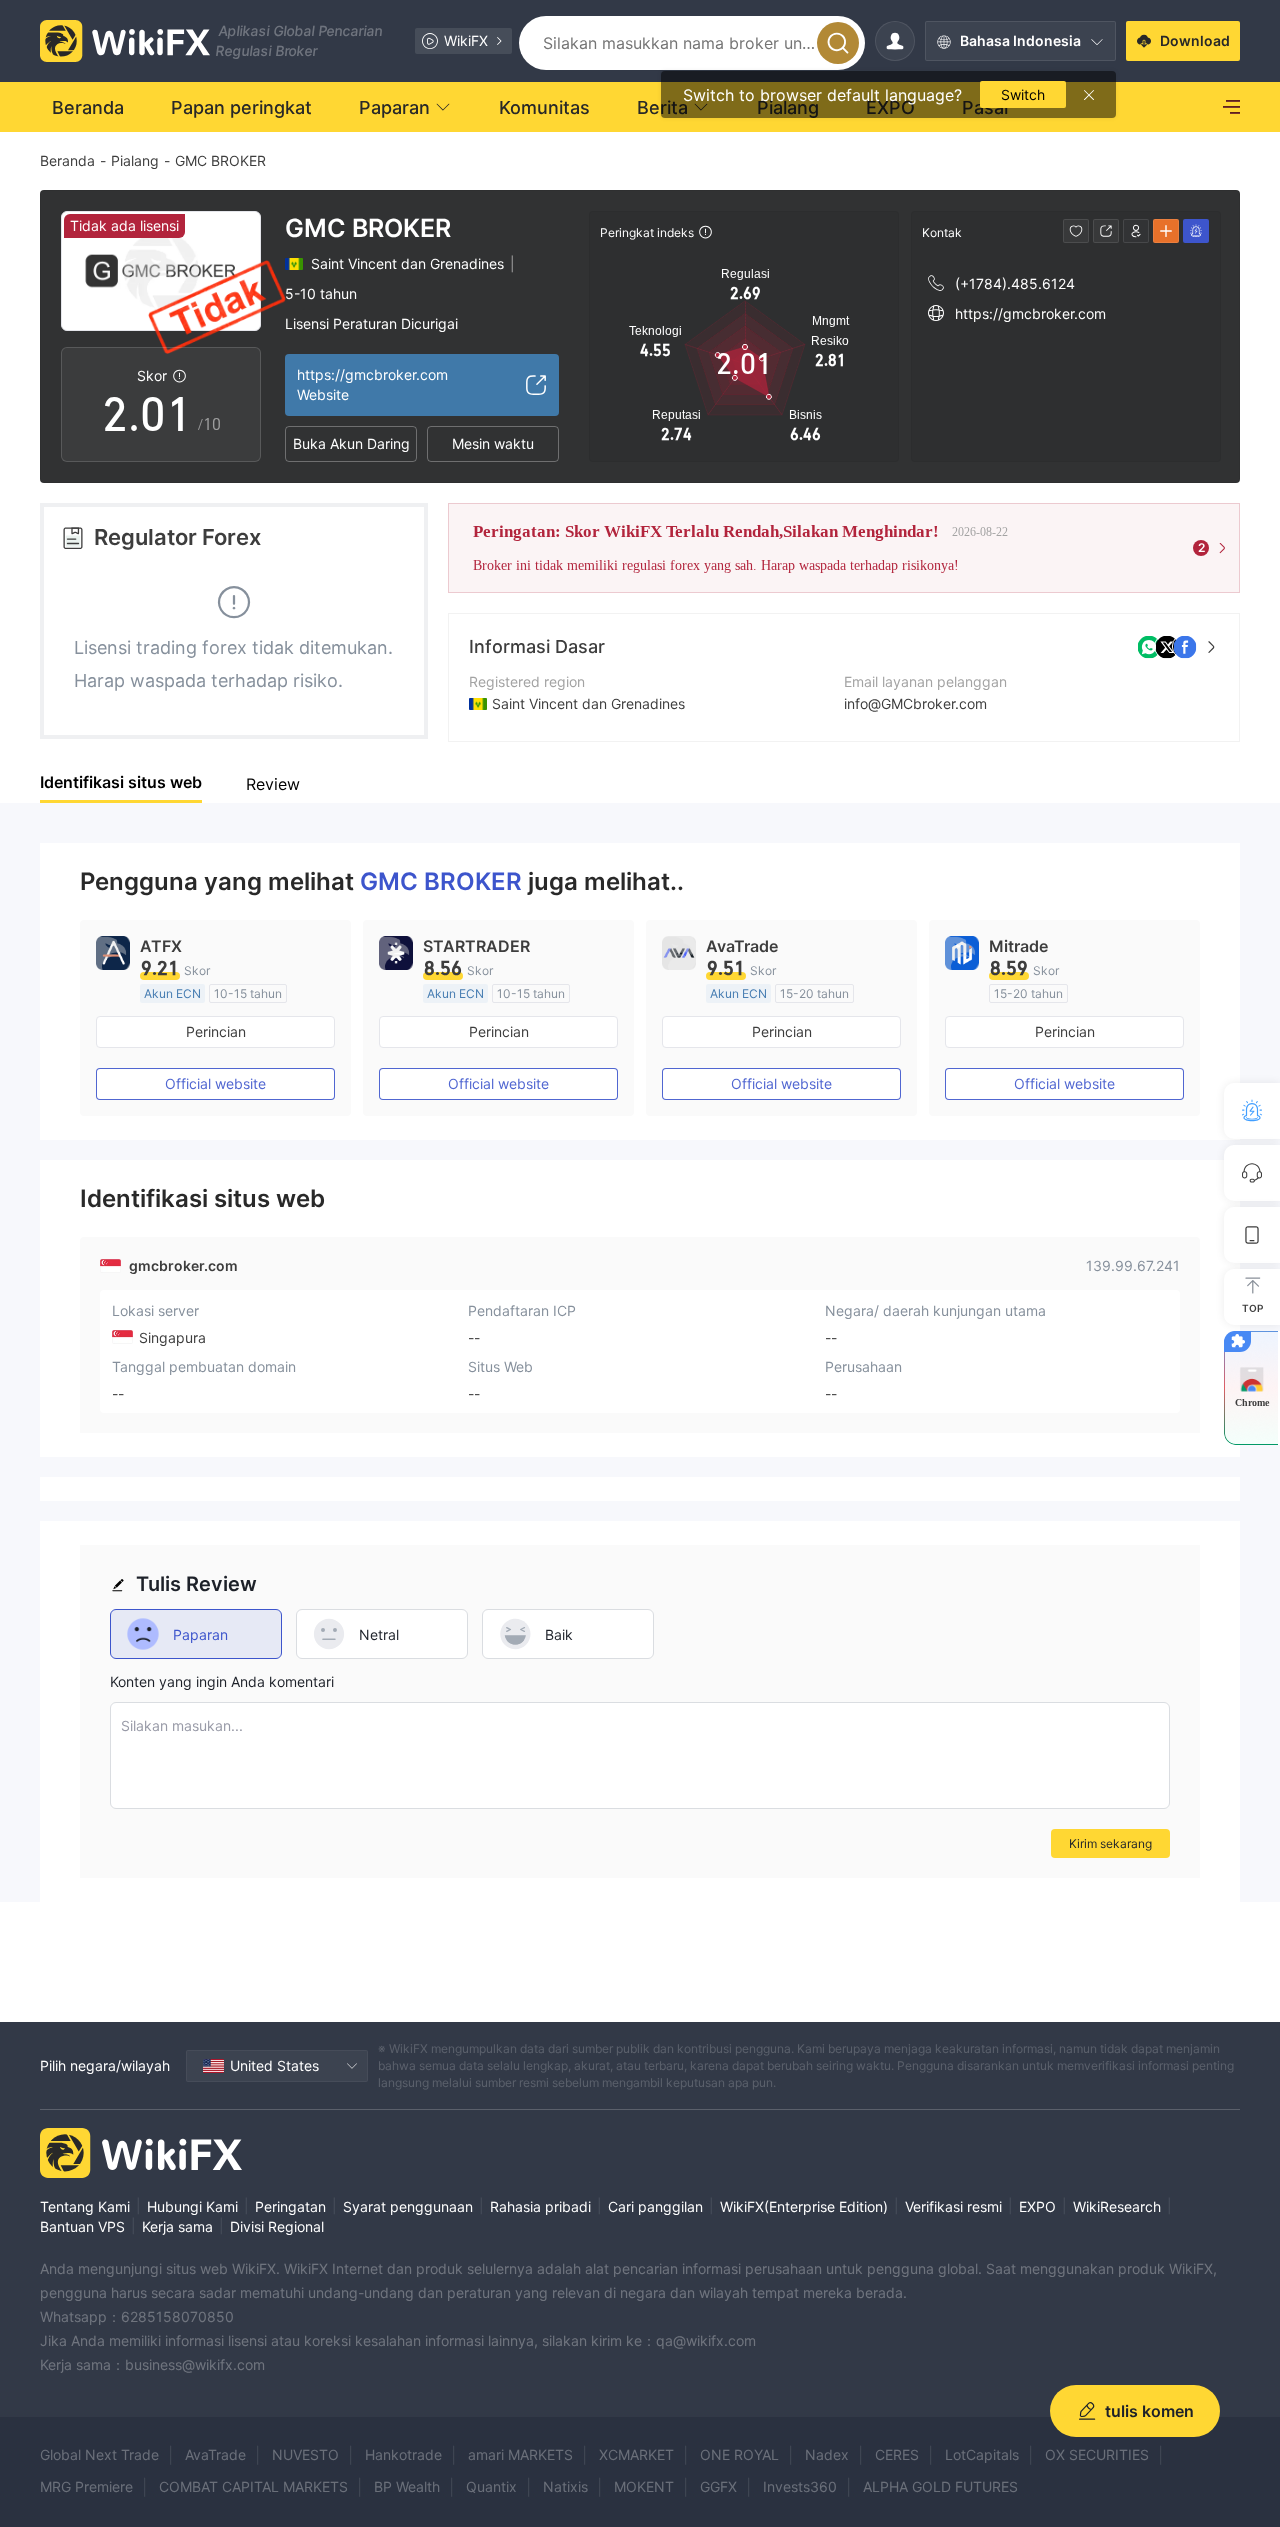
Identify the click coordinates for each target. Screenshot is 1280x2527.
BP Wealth (407, 2486)
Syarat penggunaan (408, 2206)
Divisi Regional (277, 2226)
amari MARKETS (520, 2454)
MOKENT (644, 2486)
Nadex (827, 2454)
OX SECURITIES (1097, 2454)
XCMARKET (636, 2454)
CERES (897, 2454)
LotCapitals (982, 2454)
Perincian (216, 1031)
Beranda (67, 160)
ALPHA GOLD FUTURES (940, 2486)
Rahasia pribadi (540, 2206)
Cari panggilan (655, 2206)
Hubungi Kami (192, 2206)
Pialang (135, 160)
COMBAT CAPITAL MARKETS (253, 2486)
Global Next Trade (99, 2454)
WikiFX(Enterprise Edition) (804, 2206)
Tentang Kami (85, 2206)
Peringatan (290, 2206)
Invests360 (800, 2486)
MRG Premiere (86, 2486)
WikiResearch (1117, 2206)
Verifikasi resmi (953, 2206)
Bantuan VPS (82, 2226)
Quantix (491, 2486)
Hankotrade (403, 2454)
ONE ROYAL (739, 2454)
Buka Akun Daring (351, 443)
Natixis (565, 2486)
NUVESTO (305, 2454)
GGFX (718, 2486)
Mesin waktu (493, 443)
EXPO (1037, 2206)
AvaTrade (215, 2454)
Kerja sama (177, 2226)
